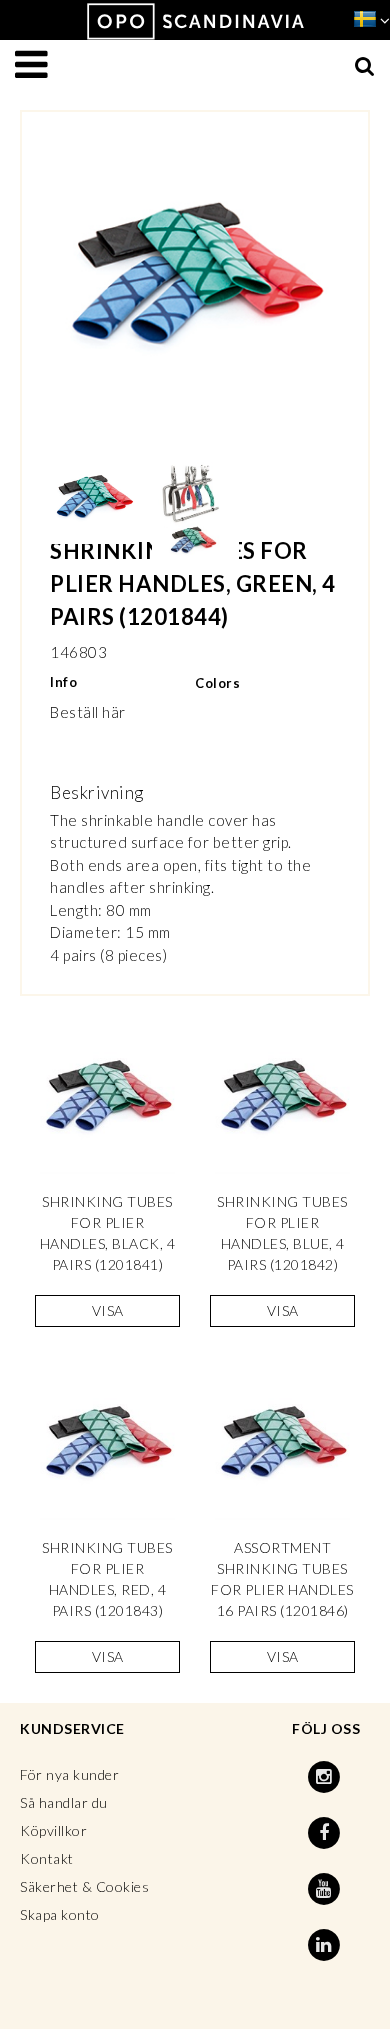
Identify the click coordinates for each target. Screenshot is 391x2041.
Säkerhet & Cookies (84, 1886)
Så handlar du (64, 1802)
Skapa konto (60, 1914)
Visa (108, 1310)
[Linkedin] (327, 1945)
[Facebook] (327, 1833)
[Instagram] (327, 1777)
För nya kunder (69, 1774)
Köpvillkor (53, 1830)
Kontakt (47, 1858)
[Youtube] (327, 1889)
